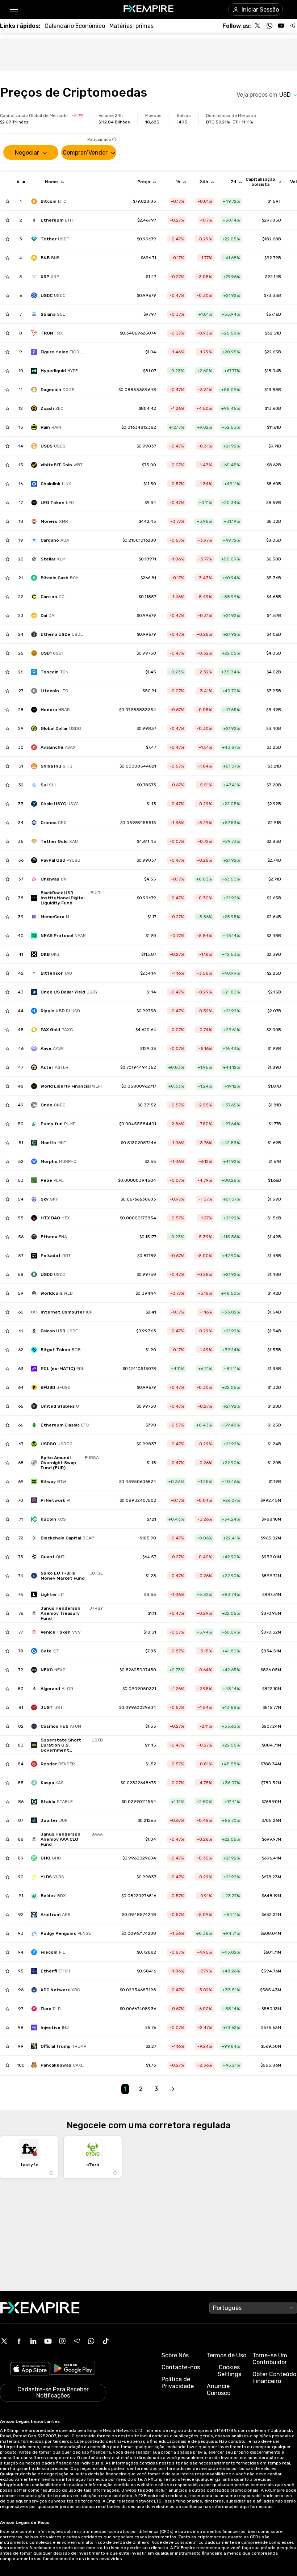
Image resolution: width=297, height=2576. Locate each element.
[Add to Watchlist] (7, 201)
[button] (14, 10)
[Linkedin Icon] (33, 2341)
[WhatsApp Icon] (91, 2341)
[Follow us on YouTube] (281, 26)
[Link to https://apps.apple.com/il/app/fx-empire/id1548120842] (30, 2369)
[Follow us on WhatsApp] (269, 26)
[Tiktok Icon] (106, 2341)
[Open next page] (172, 2089)
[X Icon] (4, 2341)
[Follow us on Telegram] (293, 26)
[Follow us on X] (258, 26)
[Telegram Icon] (77, 2341)
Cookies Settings (229, 2371)
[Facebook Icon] (19, 2341)
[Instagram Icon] (62, 2341)
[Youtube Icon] (48, 2341)
